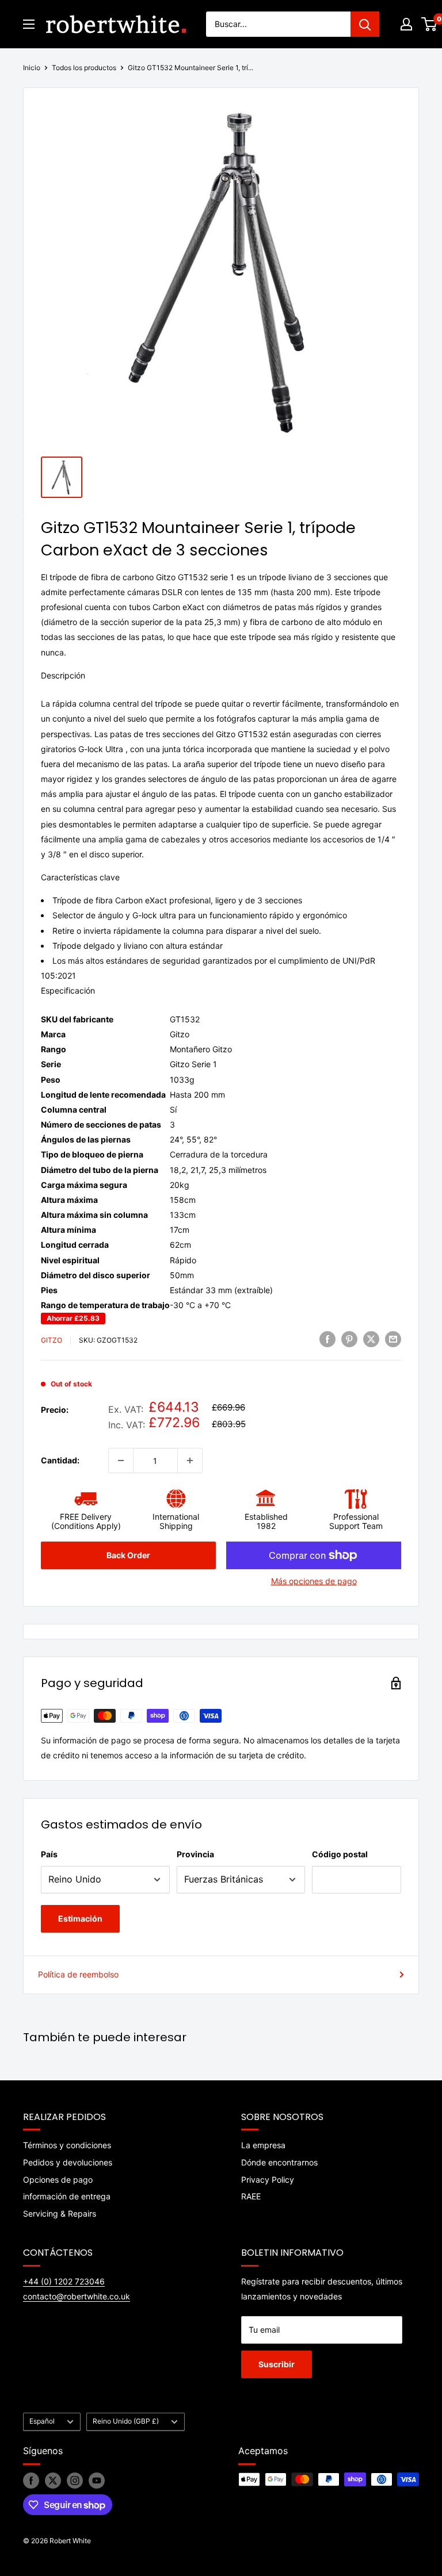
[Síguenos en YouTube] (97, 2481)
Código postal (340, 1854)
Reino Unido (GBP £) (126, 2421)
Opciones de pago (58, 2180)
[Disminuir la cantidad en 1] (121, 1460)
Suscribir (277, 2364)
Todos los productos (84, 68)
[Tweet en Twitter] (371, 1339)
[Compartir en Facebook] (327, 1339)
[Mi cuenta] (406, 24)
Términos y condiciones (67, 2145)
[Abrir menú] (29, 24)
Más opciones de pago (314, 1581)
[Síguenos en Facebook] (31, 2481)
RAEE (251, 2196)
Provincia (195, 1854)
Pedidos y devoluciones (68, 2162)
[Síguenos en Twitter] (53, 2481)
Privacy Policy (268, 2180)
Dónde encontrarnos (279, 2162)
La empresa (263, 2145)
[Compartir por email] (393, 1339)
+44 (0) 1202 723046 (64, 2281)
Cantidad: (60, 1460)
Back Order (128, 1555)
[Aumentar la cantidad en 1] (190, 1460)
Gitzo (52, 1340)
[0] (430, 24)
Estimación (80, 1918)
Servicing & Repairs (60, 2213)
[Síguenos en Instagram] (75, 2481)
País (49, 1854)
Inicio (32, 68)
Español (42, 2421)
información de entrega (67, 2196)
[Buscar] (365, 24)
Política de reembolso (78, 1974)
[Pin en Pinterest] (349, 1339)
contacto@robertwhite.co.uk (77, 2296)
